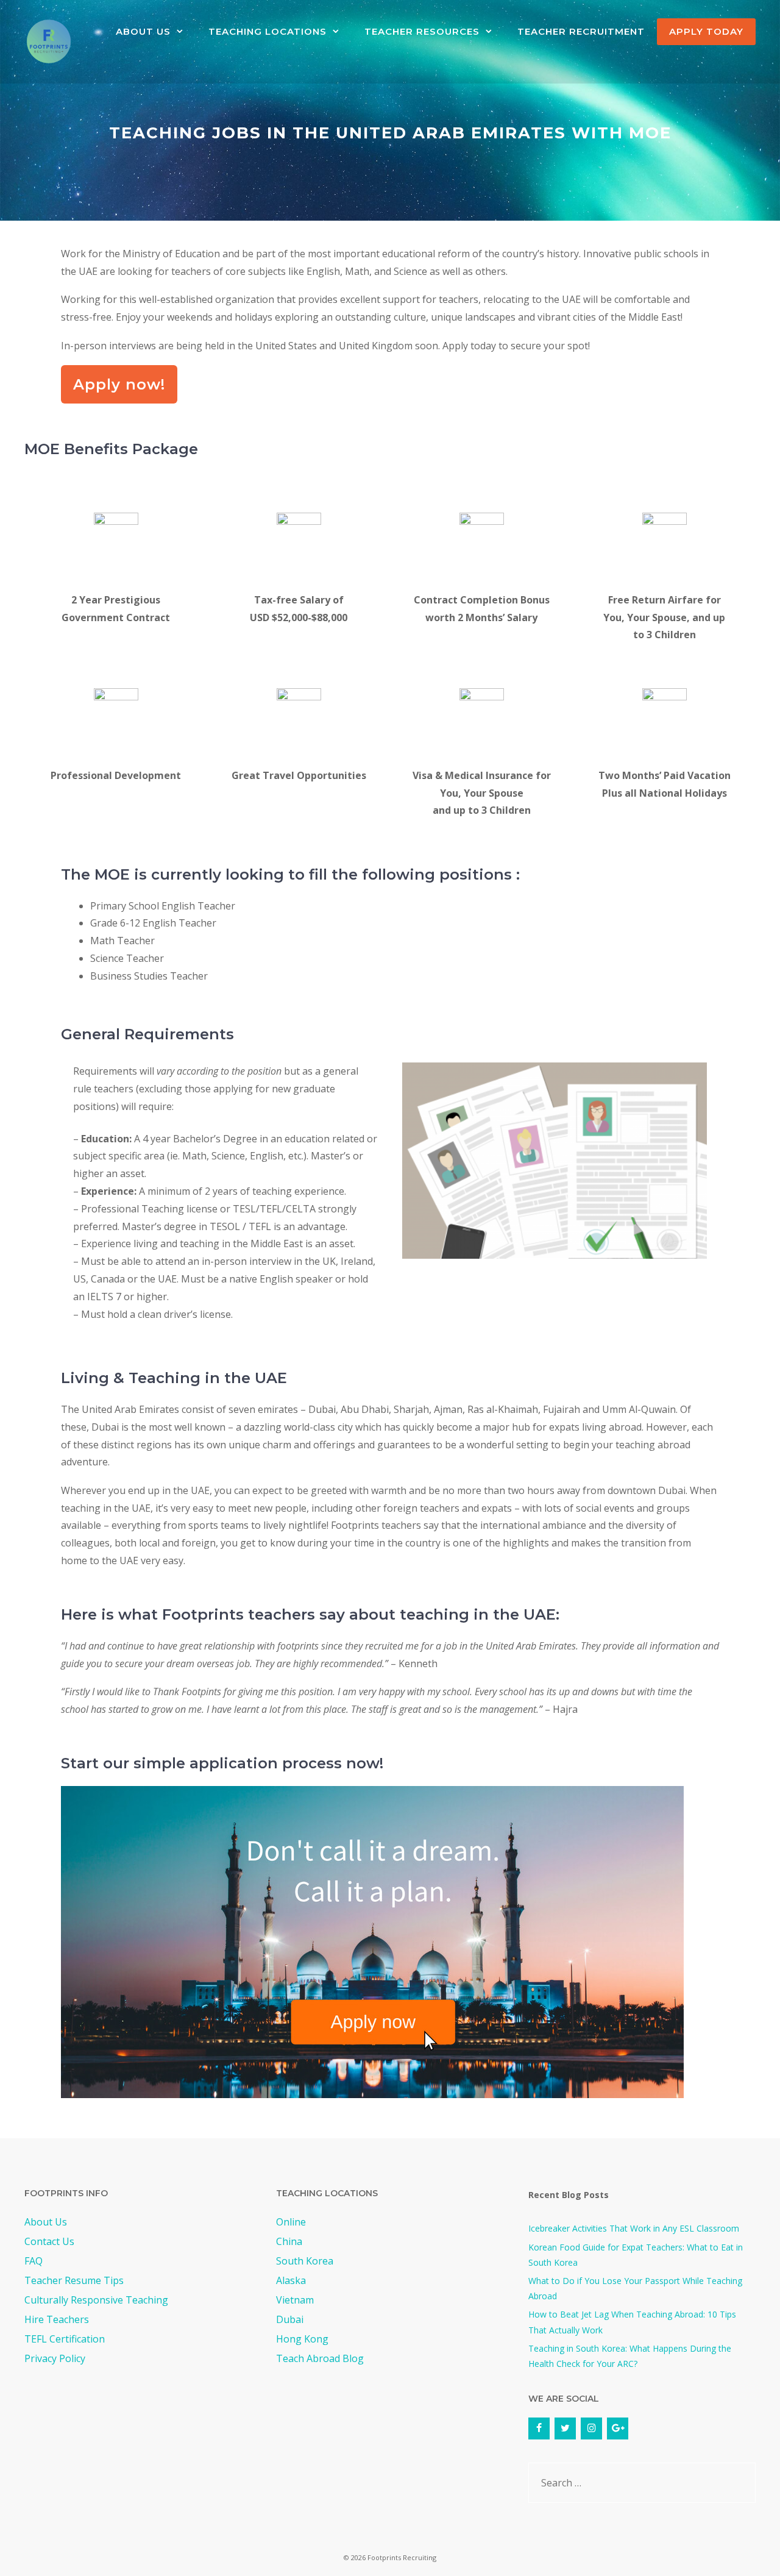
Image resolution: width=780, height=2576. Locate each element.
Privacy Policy (55, 2358)
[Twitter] (565, 2428)
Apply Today (706, 31)
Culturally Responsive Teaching (96, 2300)
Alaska (291, 2280)
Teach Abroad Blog (320, 2358)
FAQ (34, 2261)
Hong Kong (302, 2339)
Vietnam (295, 2300)
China (289, 2241)
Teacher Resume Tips (74, 2280)
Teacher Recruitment (581, 31)
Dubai (290, 2319)
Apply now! (119, 384)
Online (291, 2222)
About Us (143, 31)
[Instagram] (591, 2428)
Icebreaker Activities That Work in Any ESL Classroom (634, 2228)
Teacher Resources (422, 31)
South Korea (305, 2261)
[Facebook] (539, 2428)
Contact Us (49, 2241)
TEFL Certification (65, 2339)
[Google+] (618, 2428)
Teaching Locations (268, 31)
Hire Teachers (57, 2319)
